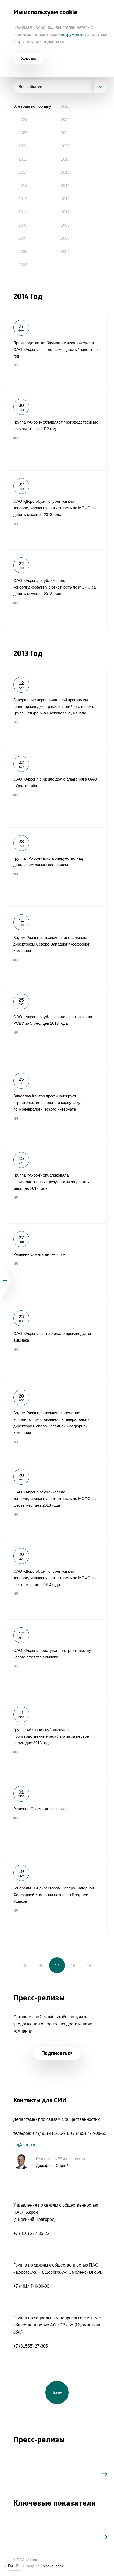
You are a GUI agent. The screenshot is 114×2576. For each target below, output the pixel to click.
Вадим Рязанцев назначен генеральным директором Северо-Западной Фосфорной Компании (57, 946)
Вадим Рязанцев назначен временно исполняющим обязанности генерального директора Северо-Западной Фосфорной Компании (57, 1421)
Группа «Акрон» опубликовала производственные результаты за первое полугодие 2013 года (57, 1738)
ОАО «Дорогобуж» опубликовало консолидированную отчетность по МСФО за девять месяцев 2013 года (57, 510)
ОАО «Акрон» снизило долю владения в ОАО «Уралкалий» (57, 788)
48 (73, 1965)
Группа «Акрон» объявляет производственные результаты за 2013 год (57, 431)
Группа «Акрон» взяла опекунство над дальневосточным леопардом (57, 867)
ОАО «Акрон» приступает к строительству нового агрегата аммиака (57, 1659)
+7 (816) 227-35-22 (31, 2233)
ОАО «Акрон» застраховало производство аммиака (57, 1342)
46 (41, 1965)
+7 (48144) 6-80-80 (31, 2286)
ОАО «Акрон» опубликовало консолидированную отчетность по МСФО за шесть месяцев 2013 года (57, 1501)
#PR (16, 874)
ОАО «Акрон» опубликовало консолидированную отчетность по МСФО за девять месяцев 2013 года (57, 589)
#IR (16, 365)
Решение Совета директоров (57, 1263)
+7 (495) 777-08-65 (88, 2133)
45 (25, 1965)
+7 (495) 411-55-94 (50, 2133)
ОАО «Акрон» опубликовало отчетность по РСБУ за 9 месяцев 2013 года (57, 1025)
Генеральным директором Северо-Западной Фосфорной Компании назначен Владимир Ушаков (57, 1897)
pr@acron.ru (25, 2145)
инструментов (72, 34)
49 (89, 1965)
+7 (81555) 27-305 (31, 2346)
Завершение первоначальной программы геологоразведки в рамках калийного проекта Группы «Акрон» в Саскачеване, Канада (57, 708)
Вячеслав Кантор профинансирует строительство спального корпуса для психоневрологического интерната (57, 1104)
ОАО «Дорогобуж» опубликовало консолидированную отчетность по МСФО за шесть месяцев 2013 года (57, 1580)
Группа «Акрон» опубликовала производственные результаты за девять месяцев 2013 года (57, 1184)
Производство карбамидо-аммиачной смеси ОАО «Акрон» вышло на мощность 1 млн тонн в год (57, 351)
